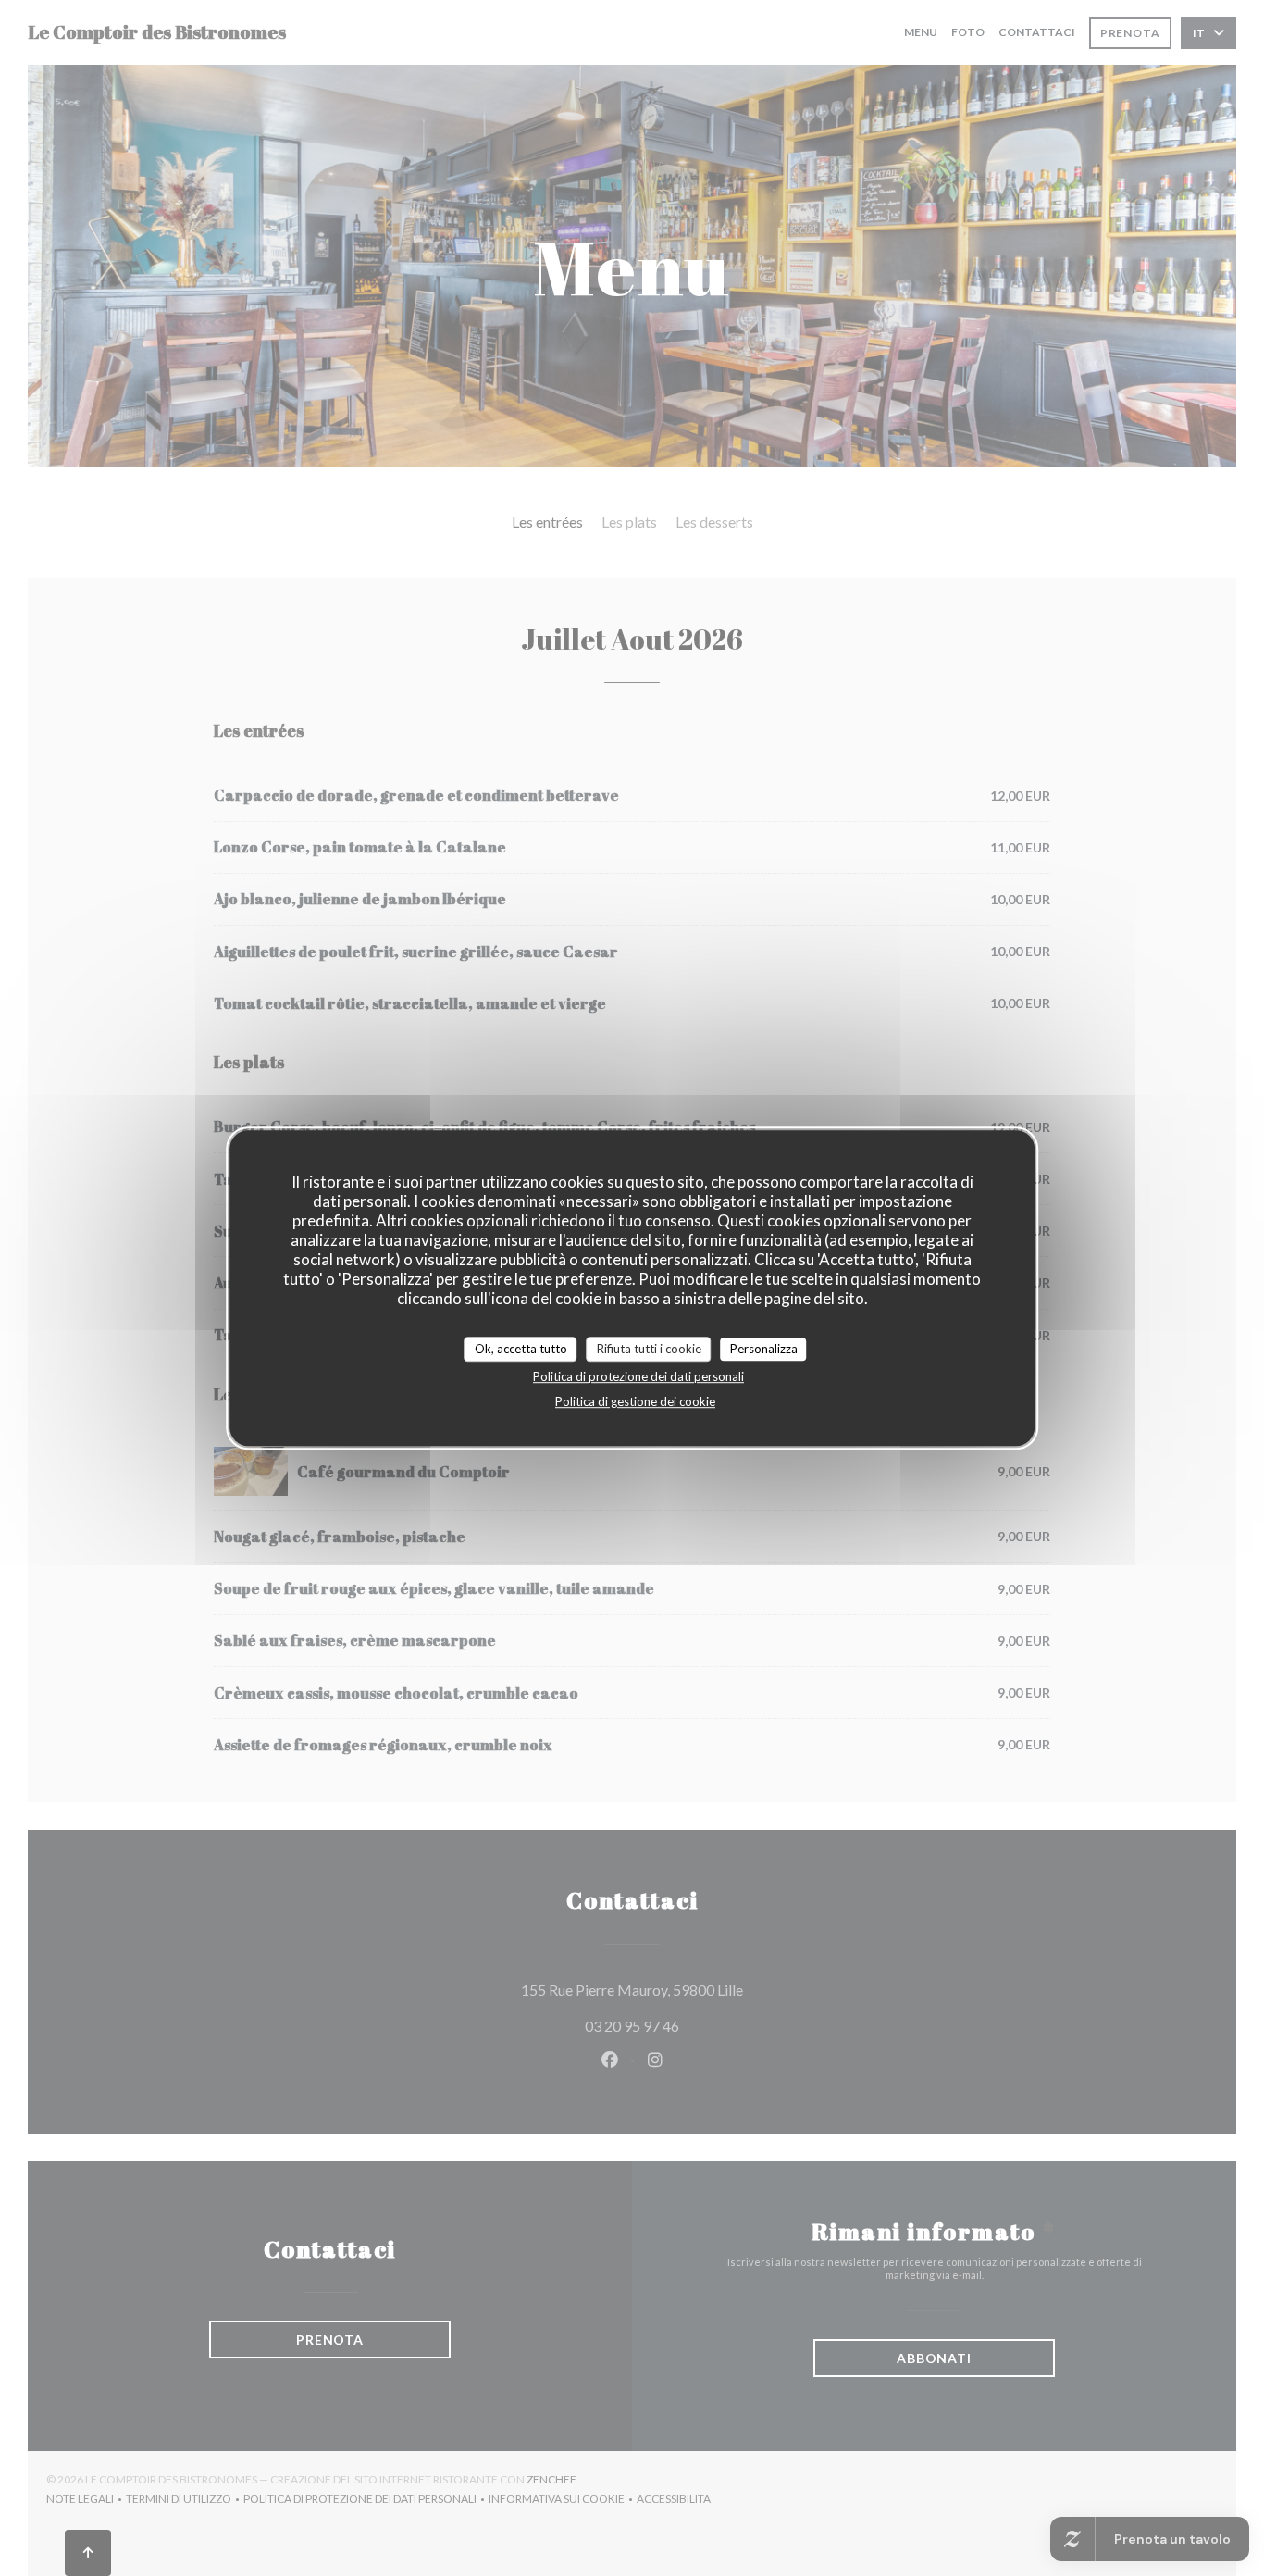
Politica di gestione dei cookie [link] (635, 1401)
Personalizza (764, 1349)
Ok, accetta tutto (521, 1349)
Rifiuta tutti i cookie (649, 1349)
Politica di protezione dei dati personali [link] (638, 1376)
